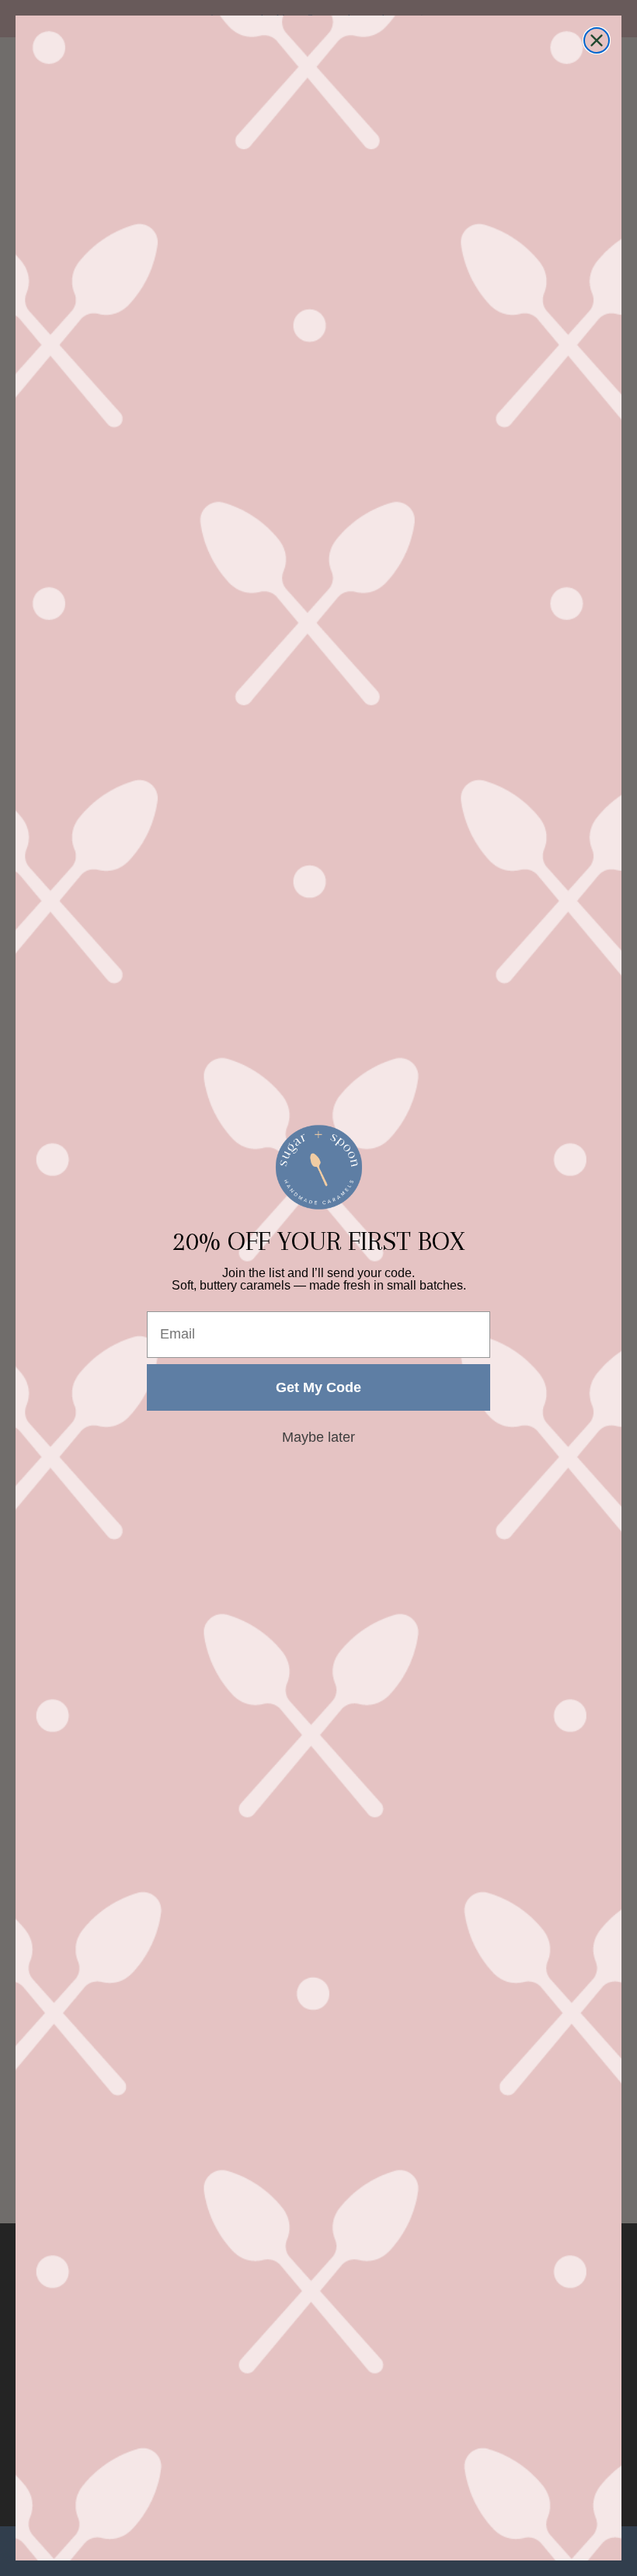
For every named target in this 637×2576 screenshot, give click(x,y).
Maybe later (318, 1437)
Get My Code (318, 1387)
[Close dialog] (597, 40)
